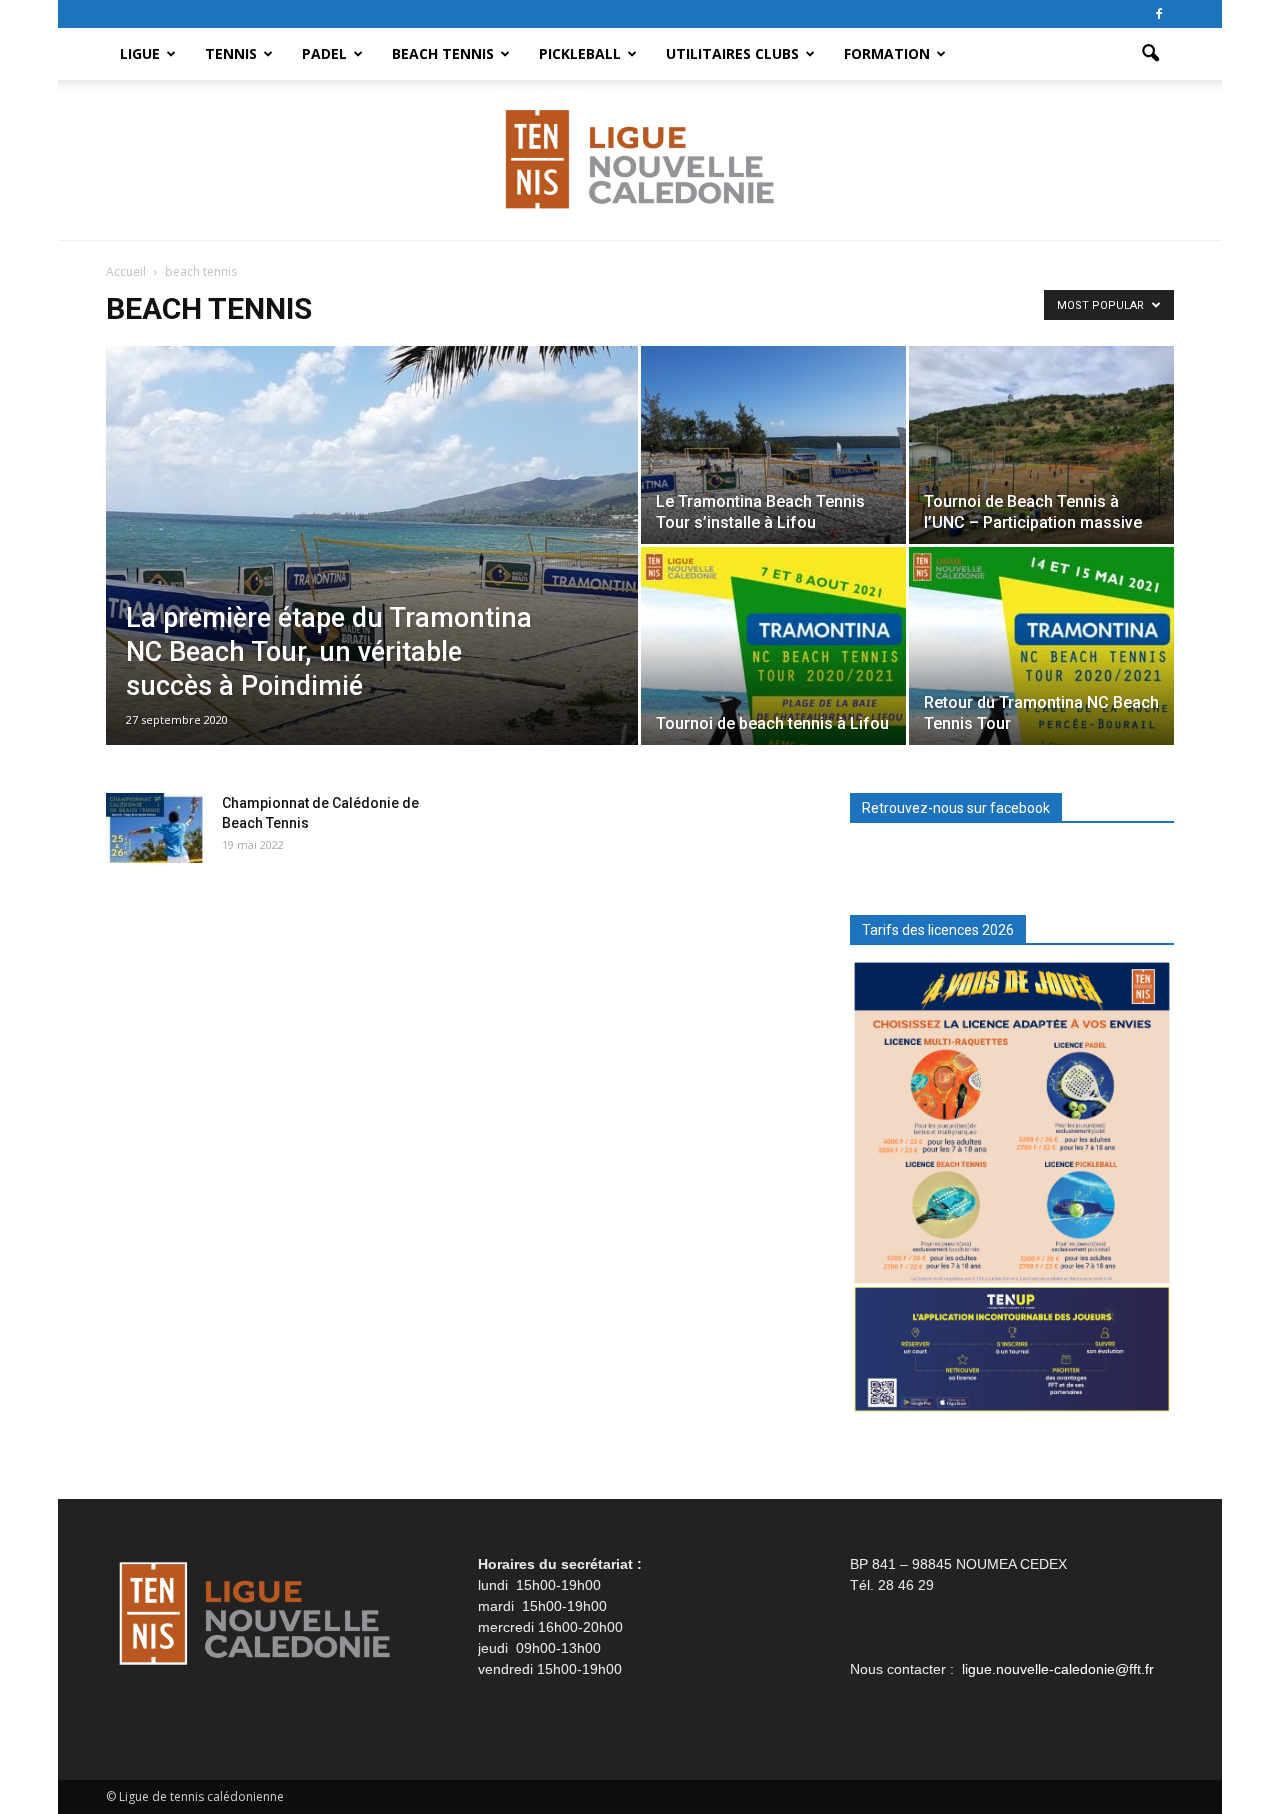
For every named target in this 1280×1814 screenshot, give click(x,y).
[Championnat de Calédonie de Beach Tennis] (156, 828)
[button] (1150, 54)
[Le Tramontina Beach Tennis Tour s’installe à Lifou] (773, 445)
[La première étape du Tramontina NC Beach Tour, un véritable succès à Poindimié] (372, 577)
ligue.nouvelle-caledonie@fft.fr (1058, 1669)
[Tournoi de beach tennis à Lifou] (773, 646)
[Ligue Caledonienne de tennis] (640, 161)
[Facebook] (1159, 14)
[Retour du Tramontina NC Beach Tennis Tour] (1041, 646)
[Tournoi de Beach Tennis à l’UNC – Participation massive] (1041, 445)
